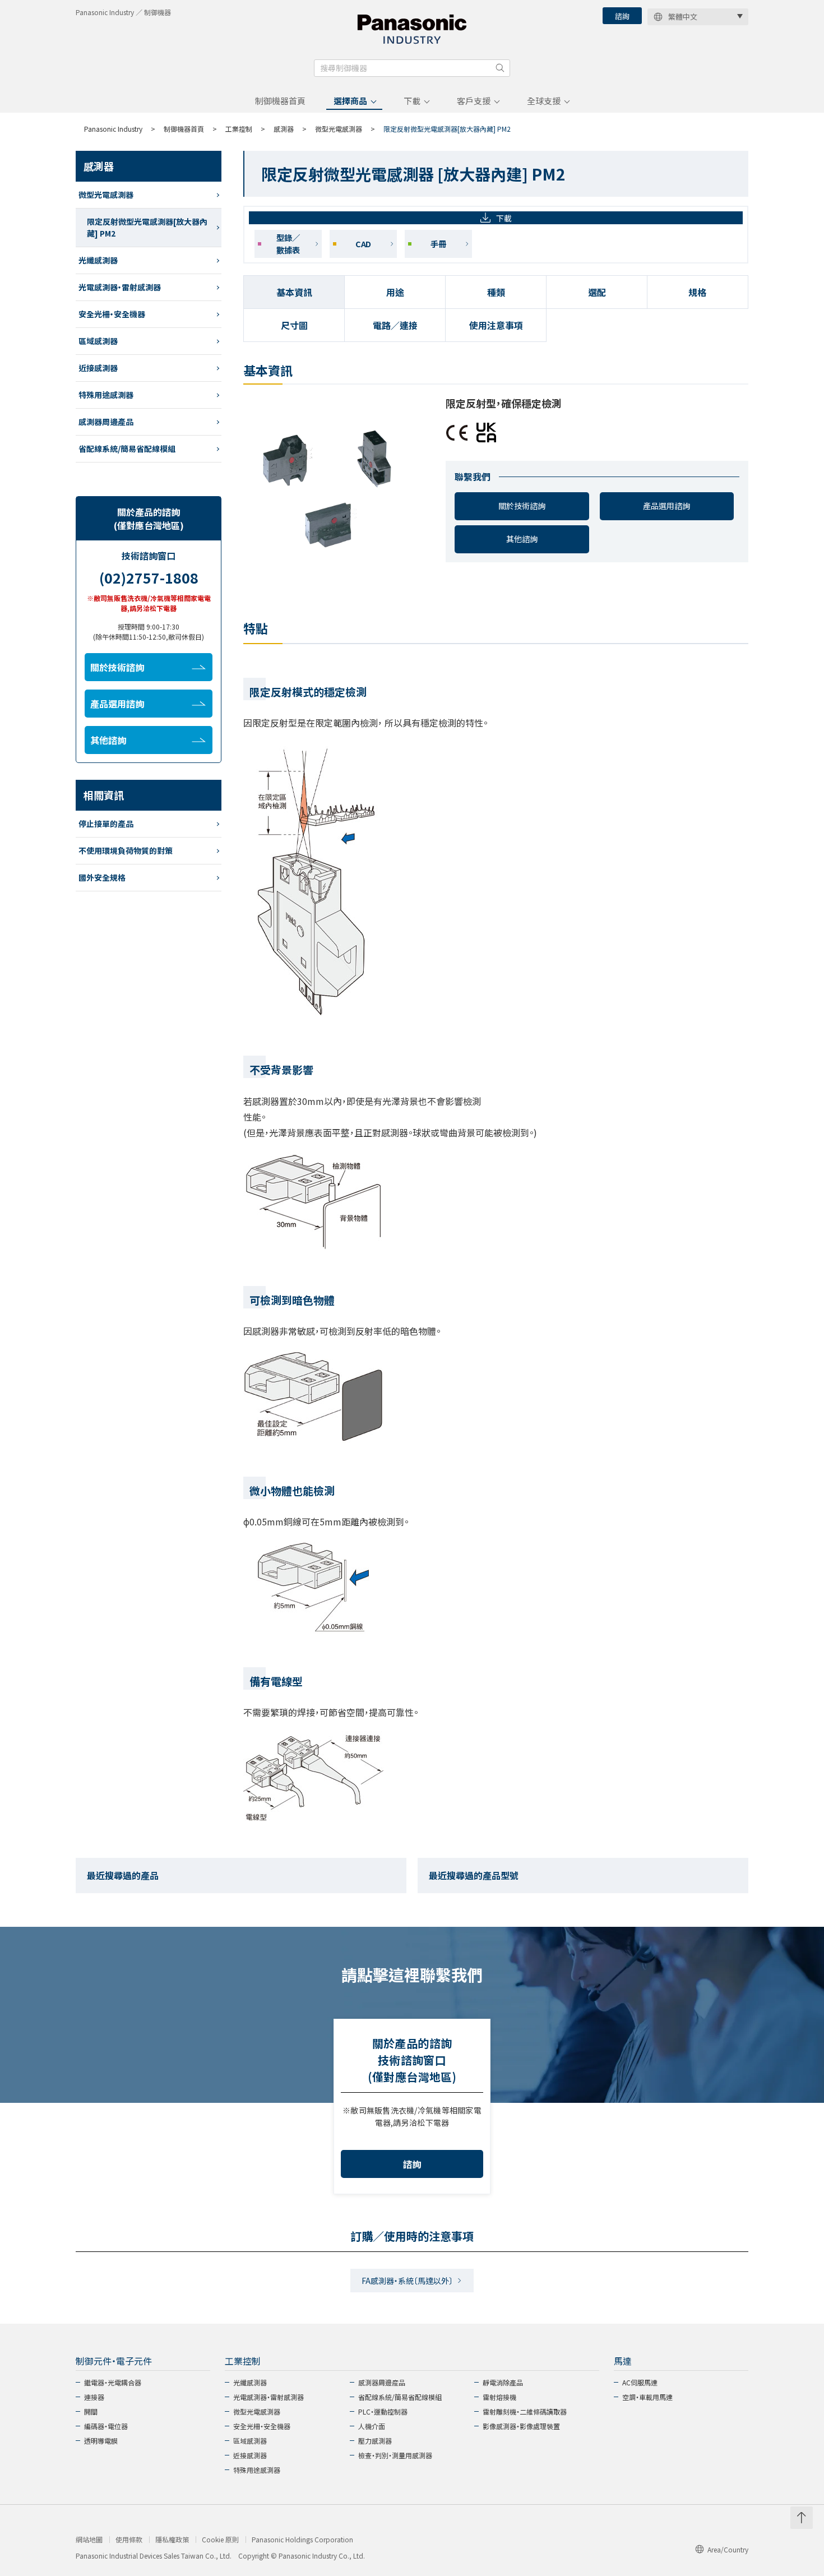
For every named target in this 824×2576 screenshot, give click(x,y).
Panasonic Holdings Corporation (302, 2540)
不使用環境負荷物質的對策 (126, 850)
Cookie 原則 (220, 2540)
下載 (412, 101)
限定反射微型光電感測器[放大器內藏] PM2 (147, 227)
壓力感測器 (375, 2441)
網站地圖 (89, 2540)
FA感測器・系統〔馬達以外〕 (407, 2281)
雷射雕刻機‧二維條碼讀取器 (525, 2411)
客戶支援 (474, 101)
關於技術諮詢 (522, 506)
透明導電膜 (101, 2441)
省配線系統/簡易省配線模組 (127, 448)
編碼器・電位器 (106, 2426)
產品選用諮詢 (666, 506)
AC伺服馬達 (640, 2382)
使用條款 (129, 2540)
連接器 (94, 2397)
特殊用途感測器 (106, 395)
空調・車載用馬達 (647, 2397)
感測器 (284, 129)
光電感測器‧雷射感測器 (120, 287)
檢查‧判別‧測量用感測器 (395, 2455)
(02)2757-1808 (149, 577)
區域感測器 (98, 341)
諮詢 (622, 16)
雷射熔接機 (499, 2397)
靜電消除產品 (503, 2382)
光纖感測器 (98, 260)
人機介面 (372, 2426)
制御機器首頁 (280, 101)
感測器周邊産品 (382, 2382)
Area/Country (728, 2549)
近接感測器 (98, 368)
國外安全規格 (102, 877)
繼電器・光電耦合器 (113, 2382)
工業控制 (239, 129)
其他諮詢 (522, 539)
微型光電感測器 (339, 129)
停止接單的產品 (106, 824)
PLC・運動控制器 (383, 2411)
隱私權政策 (172, 2540)
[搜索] (500, 68)
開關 (91, 2411)
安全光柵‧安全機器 (112, 314)
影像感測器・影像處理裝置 (521, 2426)
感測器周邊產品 (106, 422)
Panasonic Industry (113, 129)
